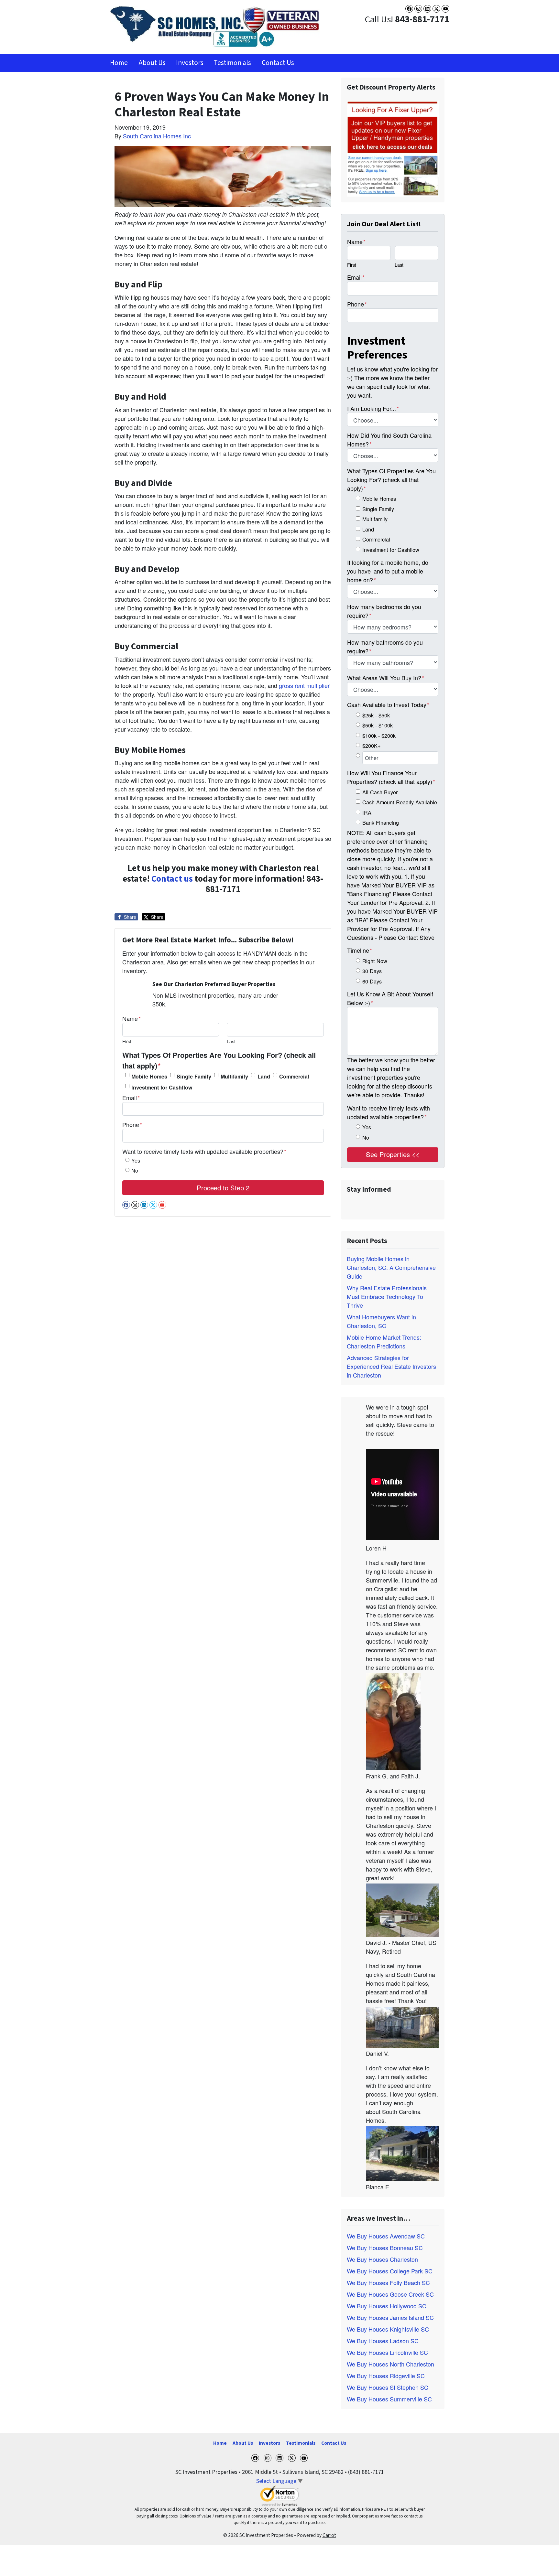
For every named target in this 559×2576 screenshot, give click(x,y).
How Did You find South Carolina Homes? (389, 440)
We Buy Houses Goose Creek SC (390, 2294)
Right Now (375, 961)
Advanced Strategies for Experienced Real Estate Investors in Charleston (391, 1366)
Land (264, 1076)
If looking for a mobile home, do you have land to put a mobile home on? (388, 571)
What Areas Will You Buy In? (386, 678)
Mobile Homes (149, 1076)
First (127, 1041)
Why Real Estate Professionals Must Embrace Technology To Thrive (387, 1296)
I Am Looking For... (373, 408)
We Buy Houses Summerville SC (389, 2399)
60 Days (372, 981)
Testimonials (232, 63)
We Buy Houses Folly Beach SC (388, 2282)
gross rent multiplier (304, 685)
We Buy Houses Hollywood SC (387, 2306)
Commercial (294, 1076)
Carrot (329, 2535)
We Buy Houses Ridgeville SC (386, 2376)
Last (231, 1041)
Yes (136, 1160)
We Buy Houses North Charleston (390, 2364)
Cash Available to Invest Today (388, 704)
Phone (132, 1124)
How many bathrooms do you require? (385, 646)
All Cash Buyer (380, 792)
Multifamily (234, 1076)
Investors (190, 63)
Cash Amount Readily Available (400, 802)
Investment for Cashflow (162, 1087)
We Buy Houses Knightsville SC (388, 2329)
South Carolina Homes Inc (157, 136)
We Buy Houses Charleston (382, 2259)
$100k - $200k (379, 735)
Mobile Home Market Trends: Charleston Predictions (384, 1342)
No (135, 1170)
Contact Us (278, 63)
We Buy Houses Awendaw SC (386, 2236)
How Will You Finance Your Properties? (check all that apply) (391, 777)
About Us (152, 63)
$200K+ (371, 746)
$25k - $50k (376, 715)
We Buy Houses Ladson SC (383, 2341)
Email (131, 1098)
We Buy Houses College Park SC (390, 2271)
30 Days (372, 971)
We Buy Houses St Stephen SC (388, 2387)
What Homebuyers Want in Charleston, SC (381, 1321)
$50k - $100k (378, 725)
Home (119, 63)
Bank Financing (381, 822)
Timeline (360, 950)
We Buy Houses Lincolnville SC (387, 2352)
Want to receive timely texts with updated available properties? (204, 1151)
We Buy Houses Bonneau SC (385, 2248)
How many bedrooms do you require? (384, 611)
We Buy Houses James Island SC (390, 2317)
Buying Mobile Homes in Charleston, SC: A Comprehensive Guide (391, 1267)
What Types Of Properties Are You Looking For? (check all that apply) (219, 1060)
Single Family (194, 1076)
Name (132, 1018)
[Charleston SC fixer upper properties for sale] (393, 148)
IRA (367, 812)
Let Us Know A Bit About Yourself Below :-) (390, 998)
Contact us (172, 879)
